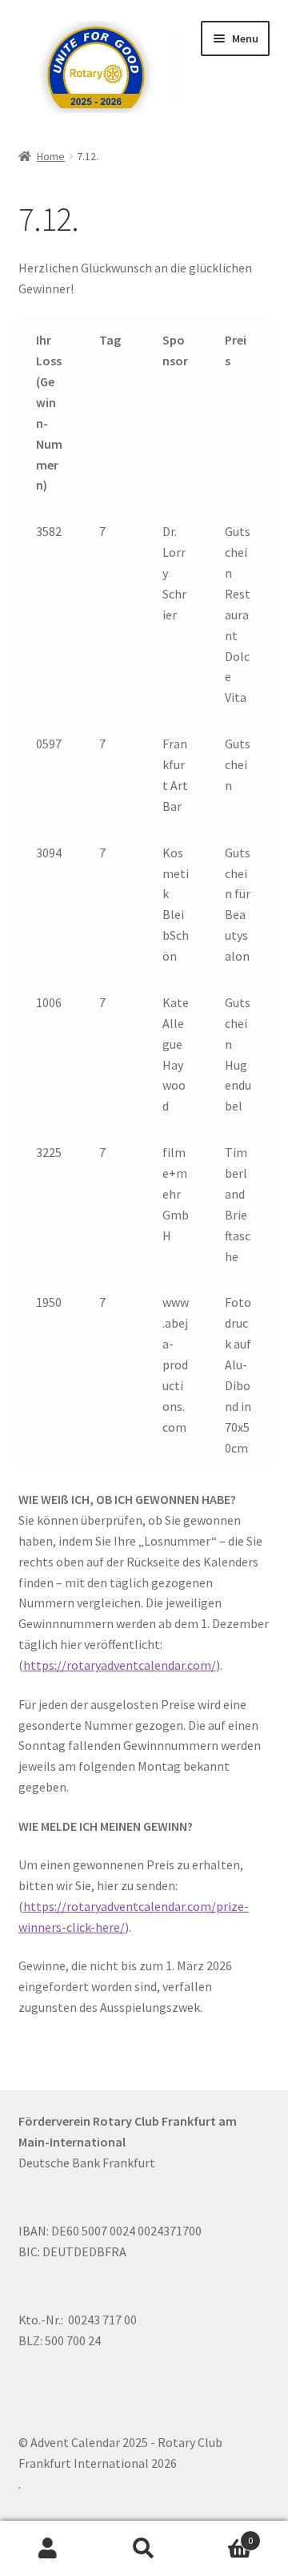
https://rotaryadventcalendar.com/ (120, 1665)
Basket (222, 2535)
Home (51, 156)
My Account (48, 2549)
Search (144, 2549)
